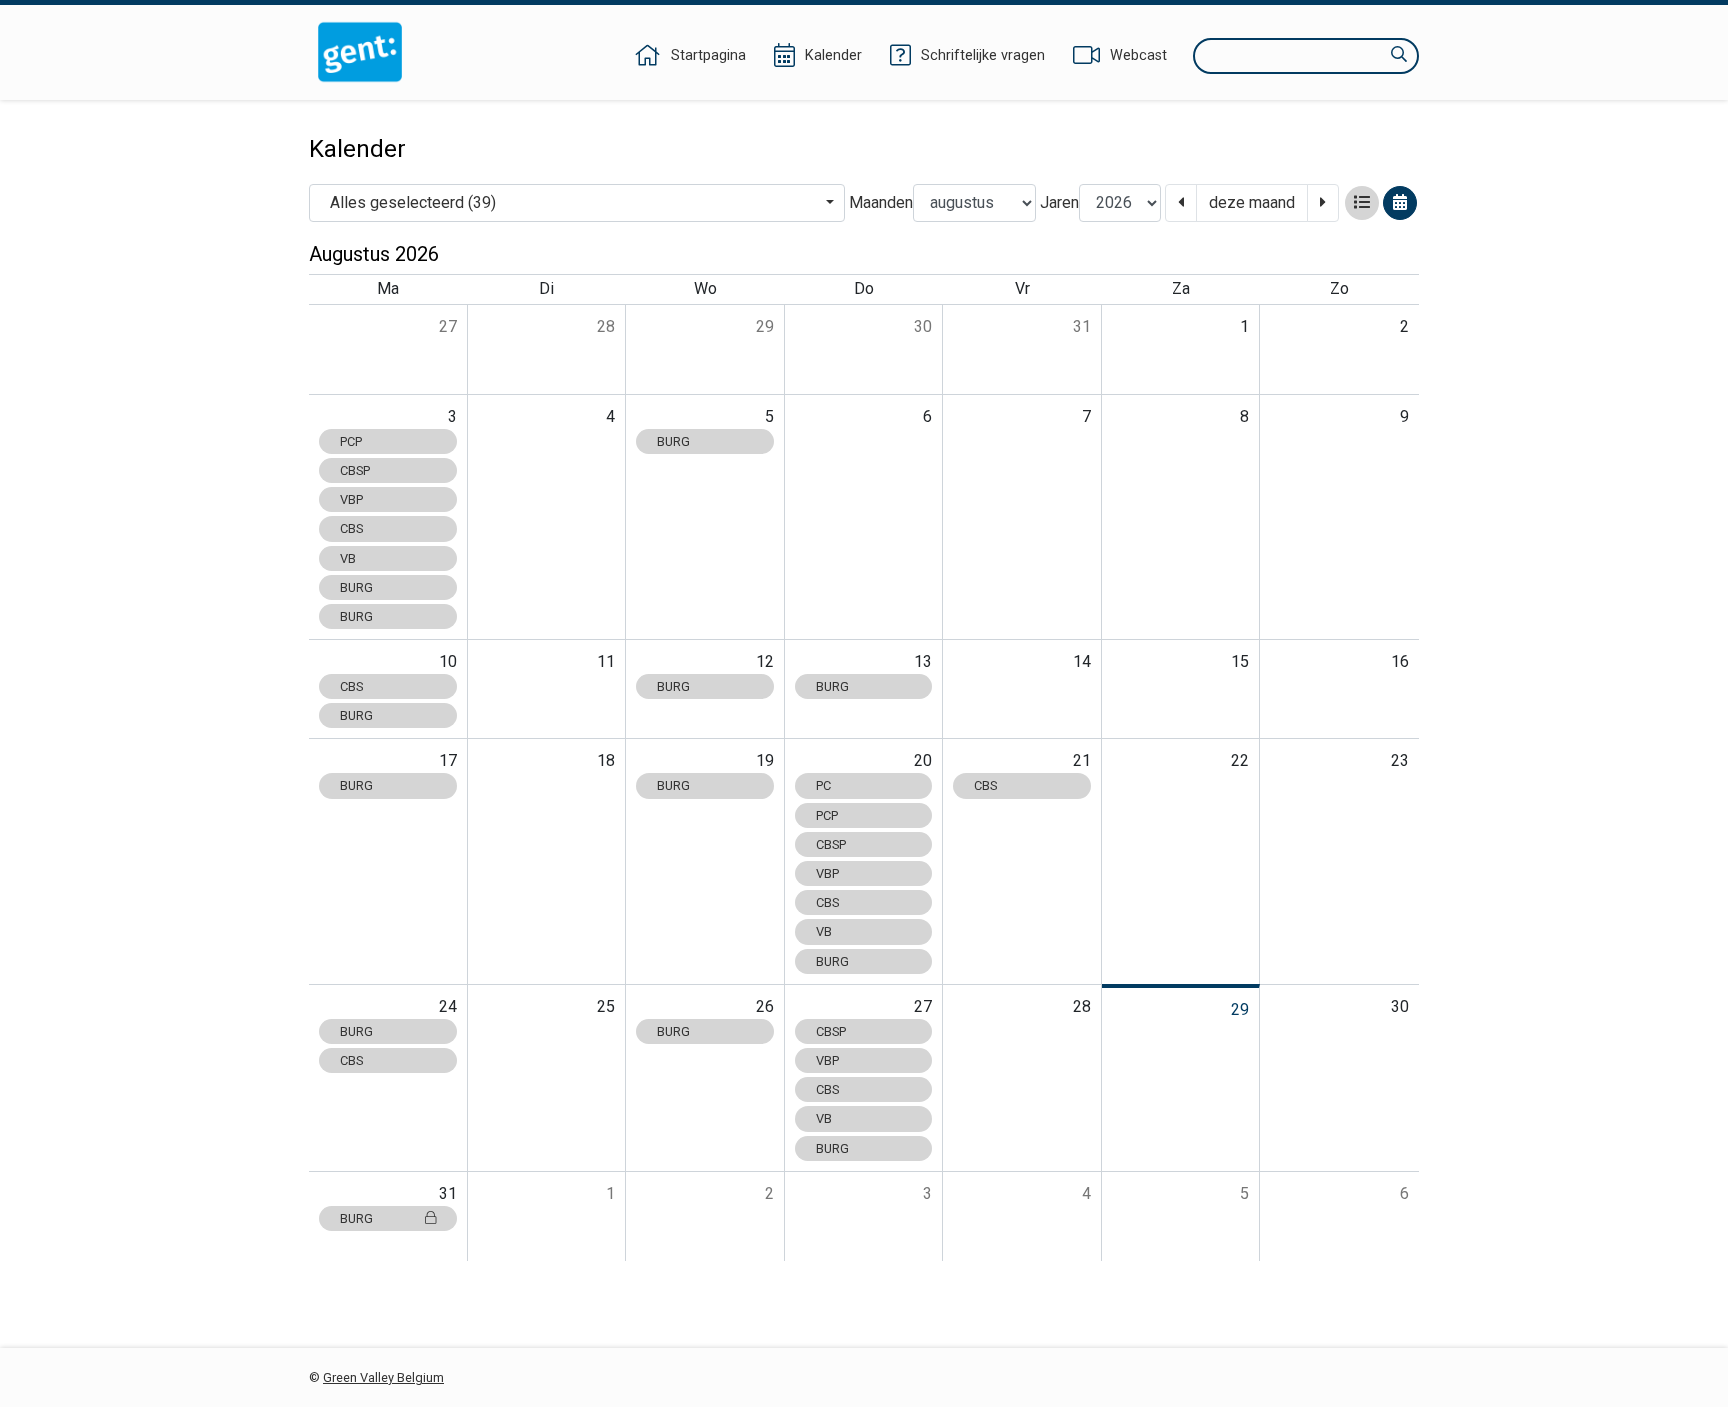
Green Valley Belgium (383, 1377)
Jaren (1059, 202)
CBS (351, 528)
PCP (351, 441)
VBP (351, 499)
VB (348, 558)
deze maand (1252, 202)
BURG (356, 587)
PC (823, 785)
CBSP (355, 470)
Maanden (881, 202)
